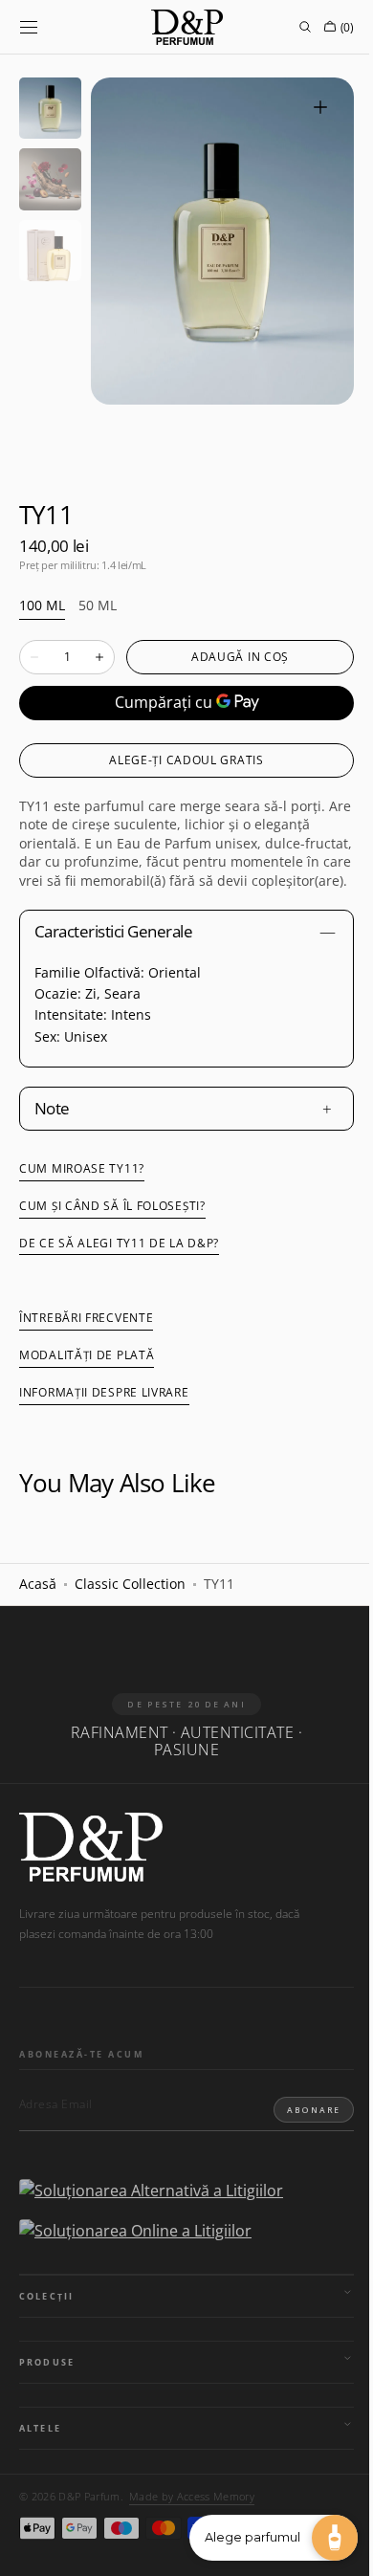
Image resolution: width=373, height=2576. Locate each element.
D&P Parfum (89, 2515)
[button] (29, 27)
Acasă (38, 1603)
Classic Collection (130, 1603)
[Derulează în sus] (29, 2547)
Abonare (299, 2128)
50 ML (98, 606)
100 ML (42, 606)
